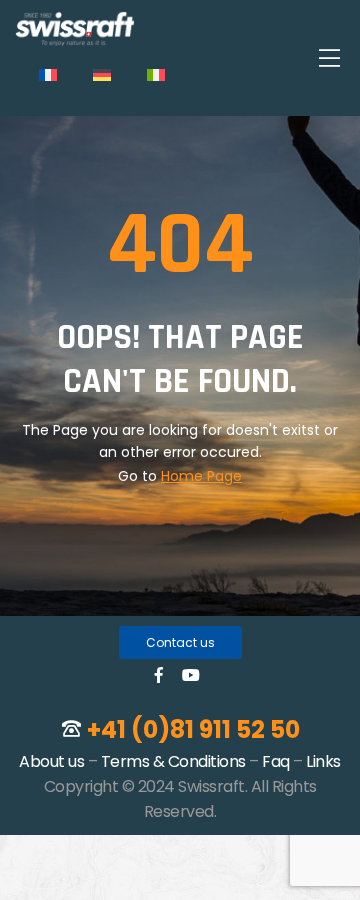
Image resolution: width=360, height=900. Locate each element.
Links (323, 761)
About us (51, 761)
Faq (276, 761)
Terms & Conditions (173, 761)
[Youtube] (191, 675)
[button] (180, 642)
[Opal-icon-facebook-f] (159, 675)
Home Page (201, 476)
